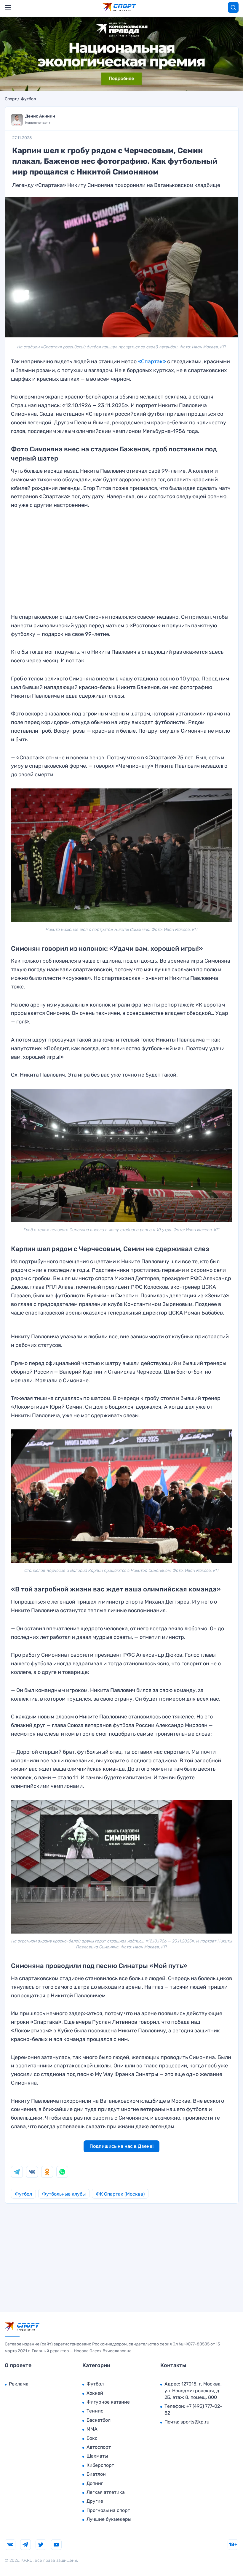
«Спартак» (152, 361)
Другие (95, 2501)
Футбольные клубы (64, 2194)
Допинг (95, 2483)
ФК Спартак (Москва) (120, 2194)
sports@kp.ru (195, 2422)
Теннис (95, 2411)
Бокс (92, 2438)
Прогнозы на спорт (108, 2510)
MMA (92, 2429)
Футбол (28, 99)
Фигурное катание (108, 2402)
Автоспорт (99, 2447)
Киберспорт (100, 2465)
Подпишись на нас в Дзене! (121, 2146)
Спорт (11, 99)
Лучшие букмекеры (109, 2519)
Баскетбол (99, 2420)
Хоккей (95, 2393)
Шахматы (97, 2456)
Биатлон (96, 2474)
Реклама (19, 2384)
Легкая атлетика (106, 2492)
